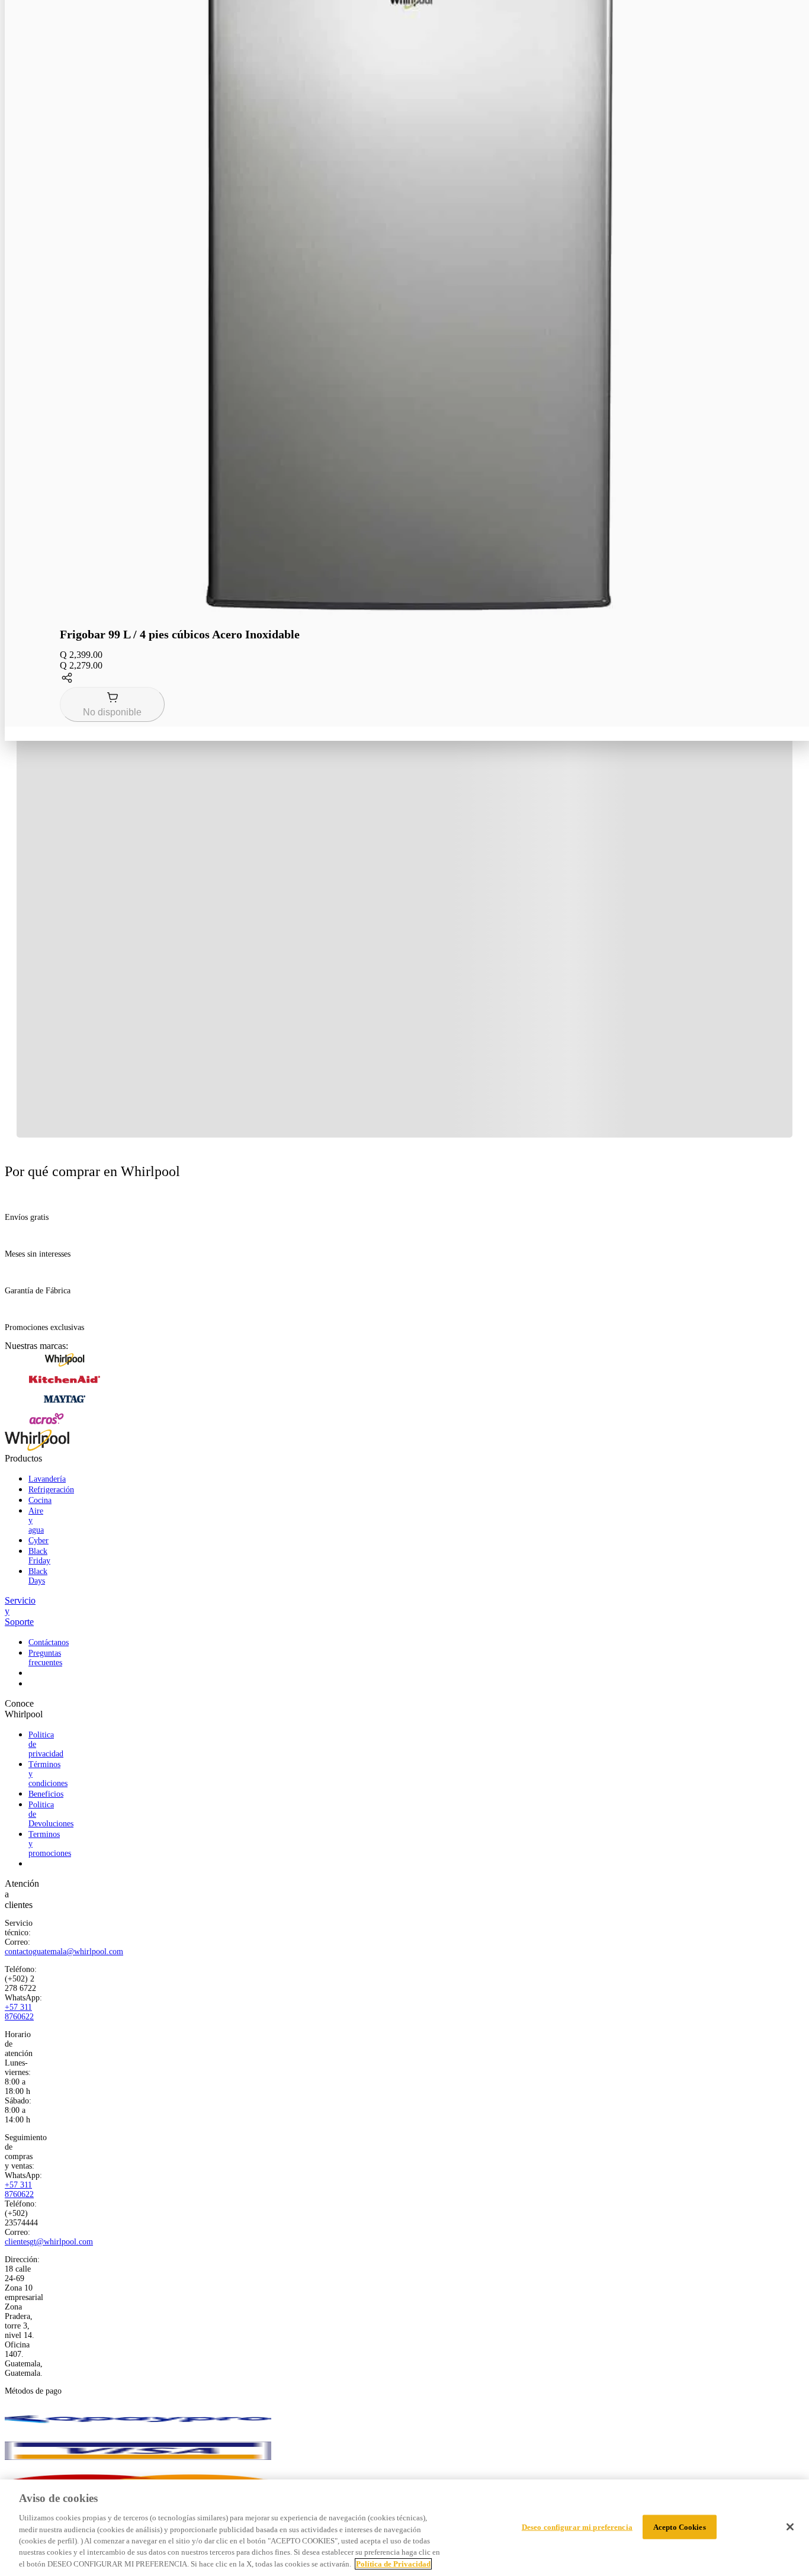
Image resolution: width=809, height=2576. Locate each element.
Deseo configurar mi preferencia (577, 2527)
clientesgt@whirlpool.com (49, 2242)
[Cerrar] (790, 2527)
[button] (409, 679)
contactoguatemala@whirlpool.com (64, 1952)
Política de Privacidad (393, 2564)
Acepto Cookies (680, 2527)
